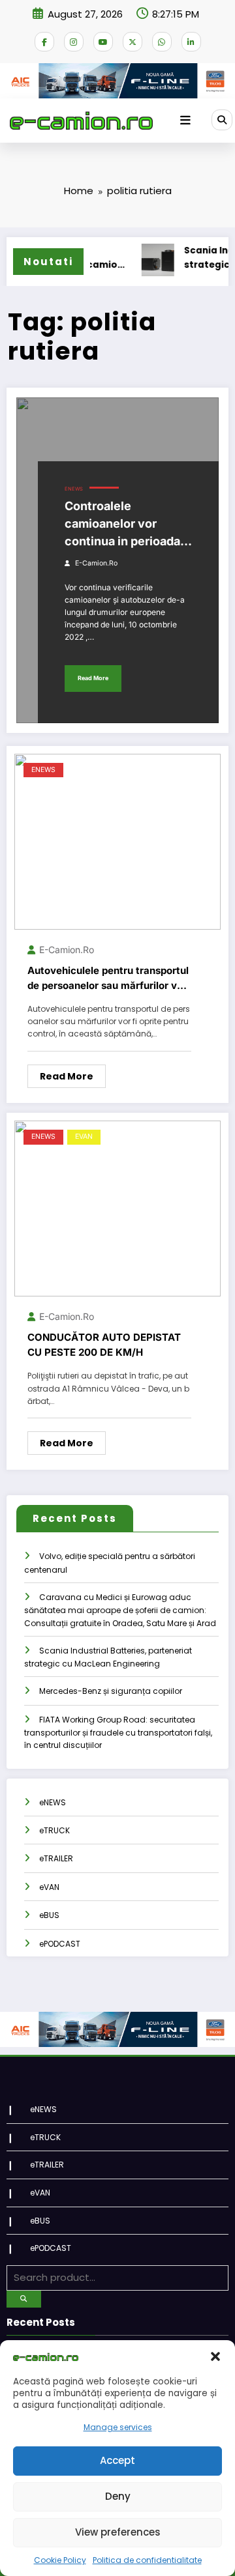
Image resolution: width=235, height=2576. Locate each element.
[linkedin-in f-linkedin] (191, 42)
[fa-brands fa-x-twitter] (133, 42)
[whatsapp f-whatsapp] (162, 42)
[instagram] (74, 42)
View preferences (118, 2532)
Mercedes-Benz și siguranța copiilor (111, 1691)
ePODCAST (60, 1944)
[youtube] (103, 42)
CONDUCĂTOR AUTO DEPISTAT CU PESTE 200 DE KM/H (104, 1345)
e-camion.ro (96, 563)
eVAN (84, 1137)
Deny (118, 2496)
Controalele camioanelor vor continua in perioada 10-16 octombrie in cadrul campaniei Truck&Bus (122, 524)
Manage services (118, 2427)
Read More (93, 678)
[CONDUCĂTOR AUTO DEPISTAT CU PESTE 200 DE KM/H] (117, 1208)
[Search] (222, 120)
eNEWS (74, 489)
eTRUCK (55, 1830)
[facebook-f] (44, 42)
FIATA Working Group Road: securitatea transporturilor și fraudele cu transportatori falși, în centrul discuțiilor (118, 1733)
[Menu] (185, 121)
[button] (215, 2356)
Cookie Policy (60, 2560)
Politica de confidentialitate (147, 2560)
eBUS (49, 1915)
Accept (117, 2460)
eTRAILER (56, 1858)
